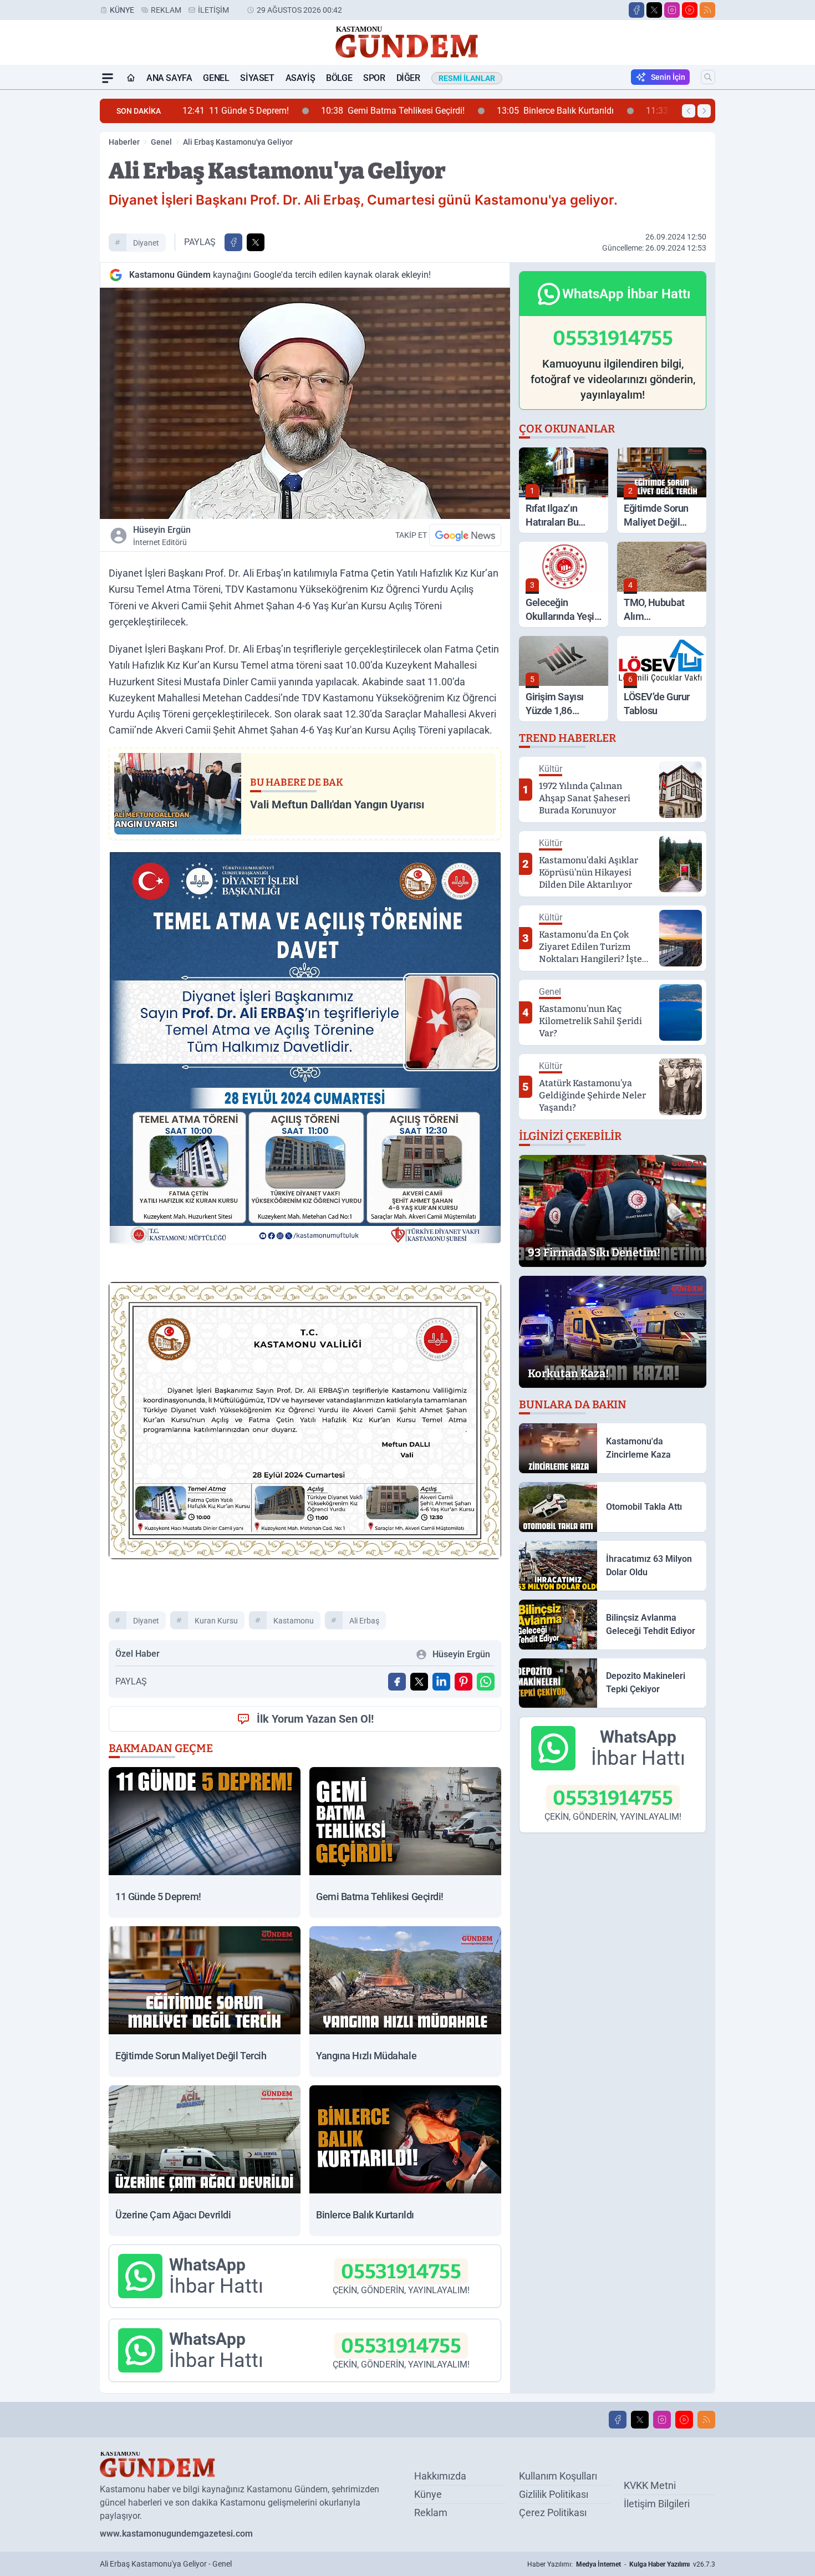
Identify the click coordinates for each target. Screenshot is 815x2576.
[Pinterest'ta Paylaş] (463, 1682)
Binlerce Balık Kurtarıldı (417, 111)
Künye (122, 10)
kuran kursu (216, 1621)
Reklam (166, 10)
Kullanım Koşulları (558, 2476)
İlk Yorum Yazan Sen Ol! (315, 1719)
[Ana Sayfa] (131, 78)
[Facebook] (636, 10)
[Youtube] (690, 10)
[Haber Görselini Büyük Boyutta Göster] (305, 403)
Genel (216, 78)
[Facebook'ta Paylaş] (233, 242)
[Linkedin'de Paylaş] (441, 1682)
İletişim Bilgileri (657, 2504)
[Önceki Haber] (689, 111)
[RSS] (707, 10)
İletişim (213, 10)
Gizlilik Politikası (554, 2494)
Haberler (124, 142)
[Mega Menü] (108, 78)
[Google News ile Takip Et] (465, 535)
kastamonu (294, 1621)
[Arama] (708, 77)
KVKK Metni (650, 2485)
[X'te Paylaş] (256, 242)
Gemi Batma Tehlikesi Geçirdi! (254, 111)
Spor (374, 78)
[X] (654, 10)
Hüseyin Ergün (162, 536)
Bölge (339, 78)
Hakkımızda (440, 2476)
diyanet (146, 243)
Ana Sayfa (169, 78)
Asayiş (300, 78)
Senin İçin (668, 77)
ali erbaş (364, 1621)
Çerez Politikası (553, 2513)
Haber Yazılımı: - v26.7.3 (621, 2564)
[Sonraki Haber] (704, 111)
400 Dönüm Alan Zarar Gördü (578, 111)
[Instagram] (672, 10)
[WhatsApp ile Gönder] (486, 1682)
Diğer (408, 78)
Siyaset (257, 78)
